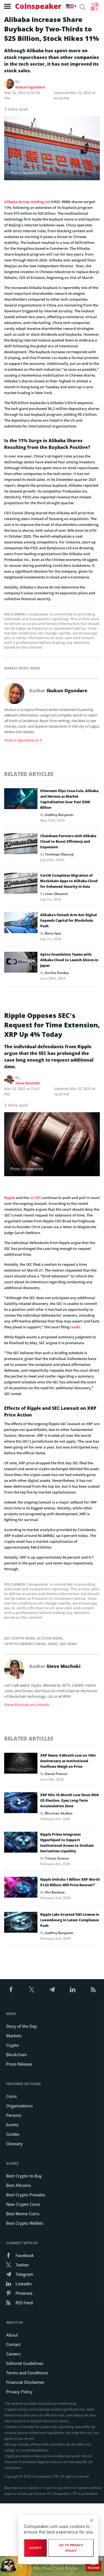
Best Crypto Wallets (25, 2223)
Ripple (10, 1198)
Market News (16, 668)
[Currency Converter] (94, 7)
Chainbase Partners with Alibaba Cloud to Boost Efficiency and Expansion (68, 841)
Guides (13, 2134)
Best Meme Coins (23, 2214)
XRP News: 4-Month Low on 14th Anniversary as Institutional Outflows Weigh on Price (68, 1761)
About (12, 2335)
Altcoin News (50, 1638)
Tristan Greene (57, 1858)
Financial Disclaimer (25, 2382)
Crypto (12, 2045)
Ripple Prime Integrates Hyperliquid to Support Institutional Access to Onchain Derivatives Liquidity (67, 1843)
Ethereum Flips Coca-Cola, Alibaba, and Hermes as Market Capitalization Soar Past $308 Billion (70, 799)
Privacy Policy (19, 2392)
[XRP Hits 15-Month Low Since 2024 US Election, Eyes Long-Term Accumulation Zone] (21, 1804)
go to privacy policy (71, 2548)
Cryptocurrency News (25, 1644)
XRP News (68, 1644)
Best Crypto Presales (26, 2195)
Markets (14, 2036)
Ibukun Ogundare (30, 87)
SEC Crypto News (20, 1638)
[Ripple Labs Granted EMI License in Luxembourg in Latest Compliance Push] (21, 1924)
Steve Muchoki (28, 1083)
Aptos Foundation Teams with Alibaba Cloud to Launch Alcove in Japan (69, 960)
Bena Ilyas (53, 933)
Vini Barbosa (55, 1892)
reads (75, 1327)
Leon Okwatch (57, 894)
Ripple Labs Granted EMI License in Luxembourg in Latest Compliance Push (70, 1920)
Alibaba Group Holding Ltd (27, 202)
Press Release (19, 2064)
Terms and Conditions (27, 2373)
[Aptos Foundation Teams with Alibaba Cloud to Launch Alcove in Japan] (21, 964)
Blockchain (17, 2055)
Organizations (19, 2106)
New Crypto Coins (23, 2204)
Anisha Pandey (57, 973)
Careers (13, 2354)
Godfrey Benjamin (59, 815)
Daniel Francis (56, 1774)
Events (12, 2125)
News (35, 668)
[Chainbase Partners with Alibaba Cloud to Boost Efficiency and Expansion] (21, 845)
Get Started (93, 2566)
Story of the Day (21, 2026)
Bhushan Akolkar (59, 1813)
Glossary (14, 2144)
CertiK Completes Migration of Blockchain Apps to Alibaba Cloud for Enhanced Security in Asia (69, 881)
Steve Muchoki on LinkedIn (27, 1705)
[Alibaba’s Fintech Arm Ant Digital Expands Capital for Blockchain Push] (21, 924)
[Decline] (91, 2520)
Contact (13, 2344)
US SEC (35, 1198)
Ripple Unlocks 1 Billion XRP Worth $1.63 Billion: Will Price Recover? (70, 1882)
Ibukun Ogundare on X (23, 740)
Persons (14, 2115)
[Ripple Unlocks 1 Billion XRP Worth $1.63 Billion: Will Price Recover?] (21, 1889)
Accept (35, 2548)
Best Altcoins (18, 2185)
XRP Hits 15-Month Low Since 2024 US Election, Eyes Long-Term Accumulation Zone (69, 1800)
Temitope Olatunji (59, 854)
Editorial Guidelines (25, 2363)
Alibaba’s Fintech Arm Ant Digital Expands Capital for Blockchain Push (69, 920)
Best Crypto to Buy (24, 2176)
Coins (11, 2096)
